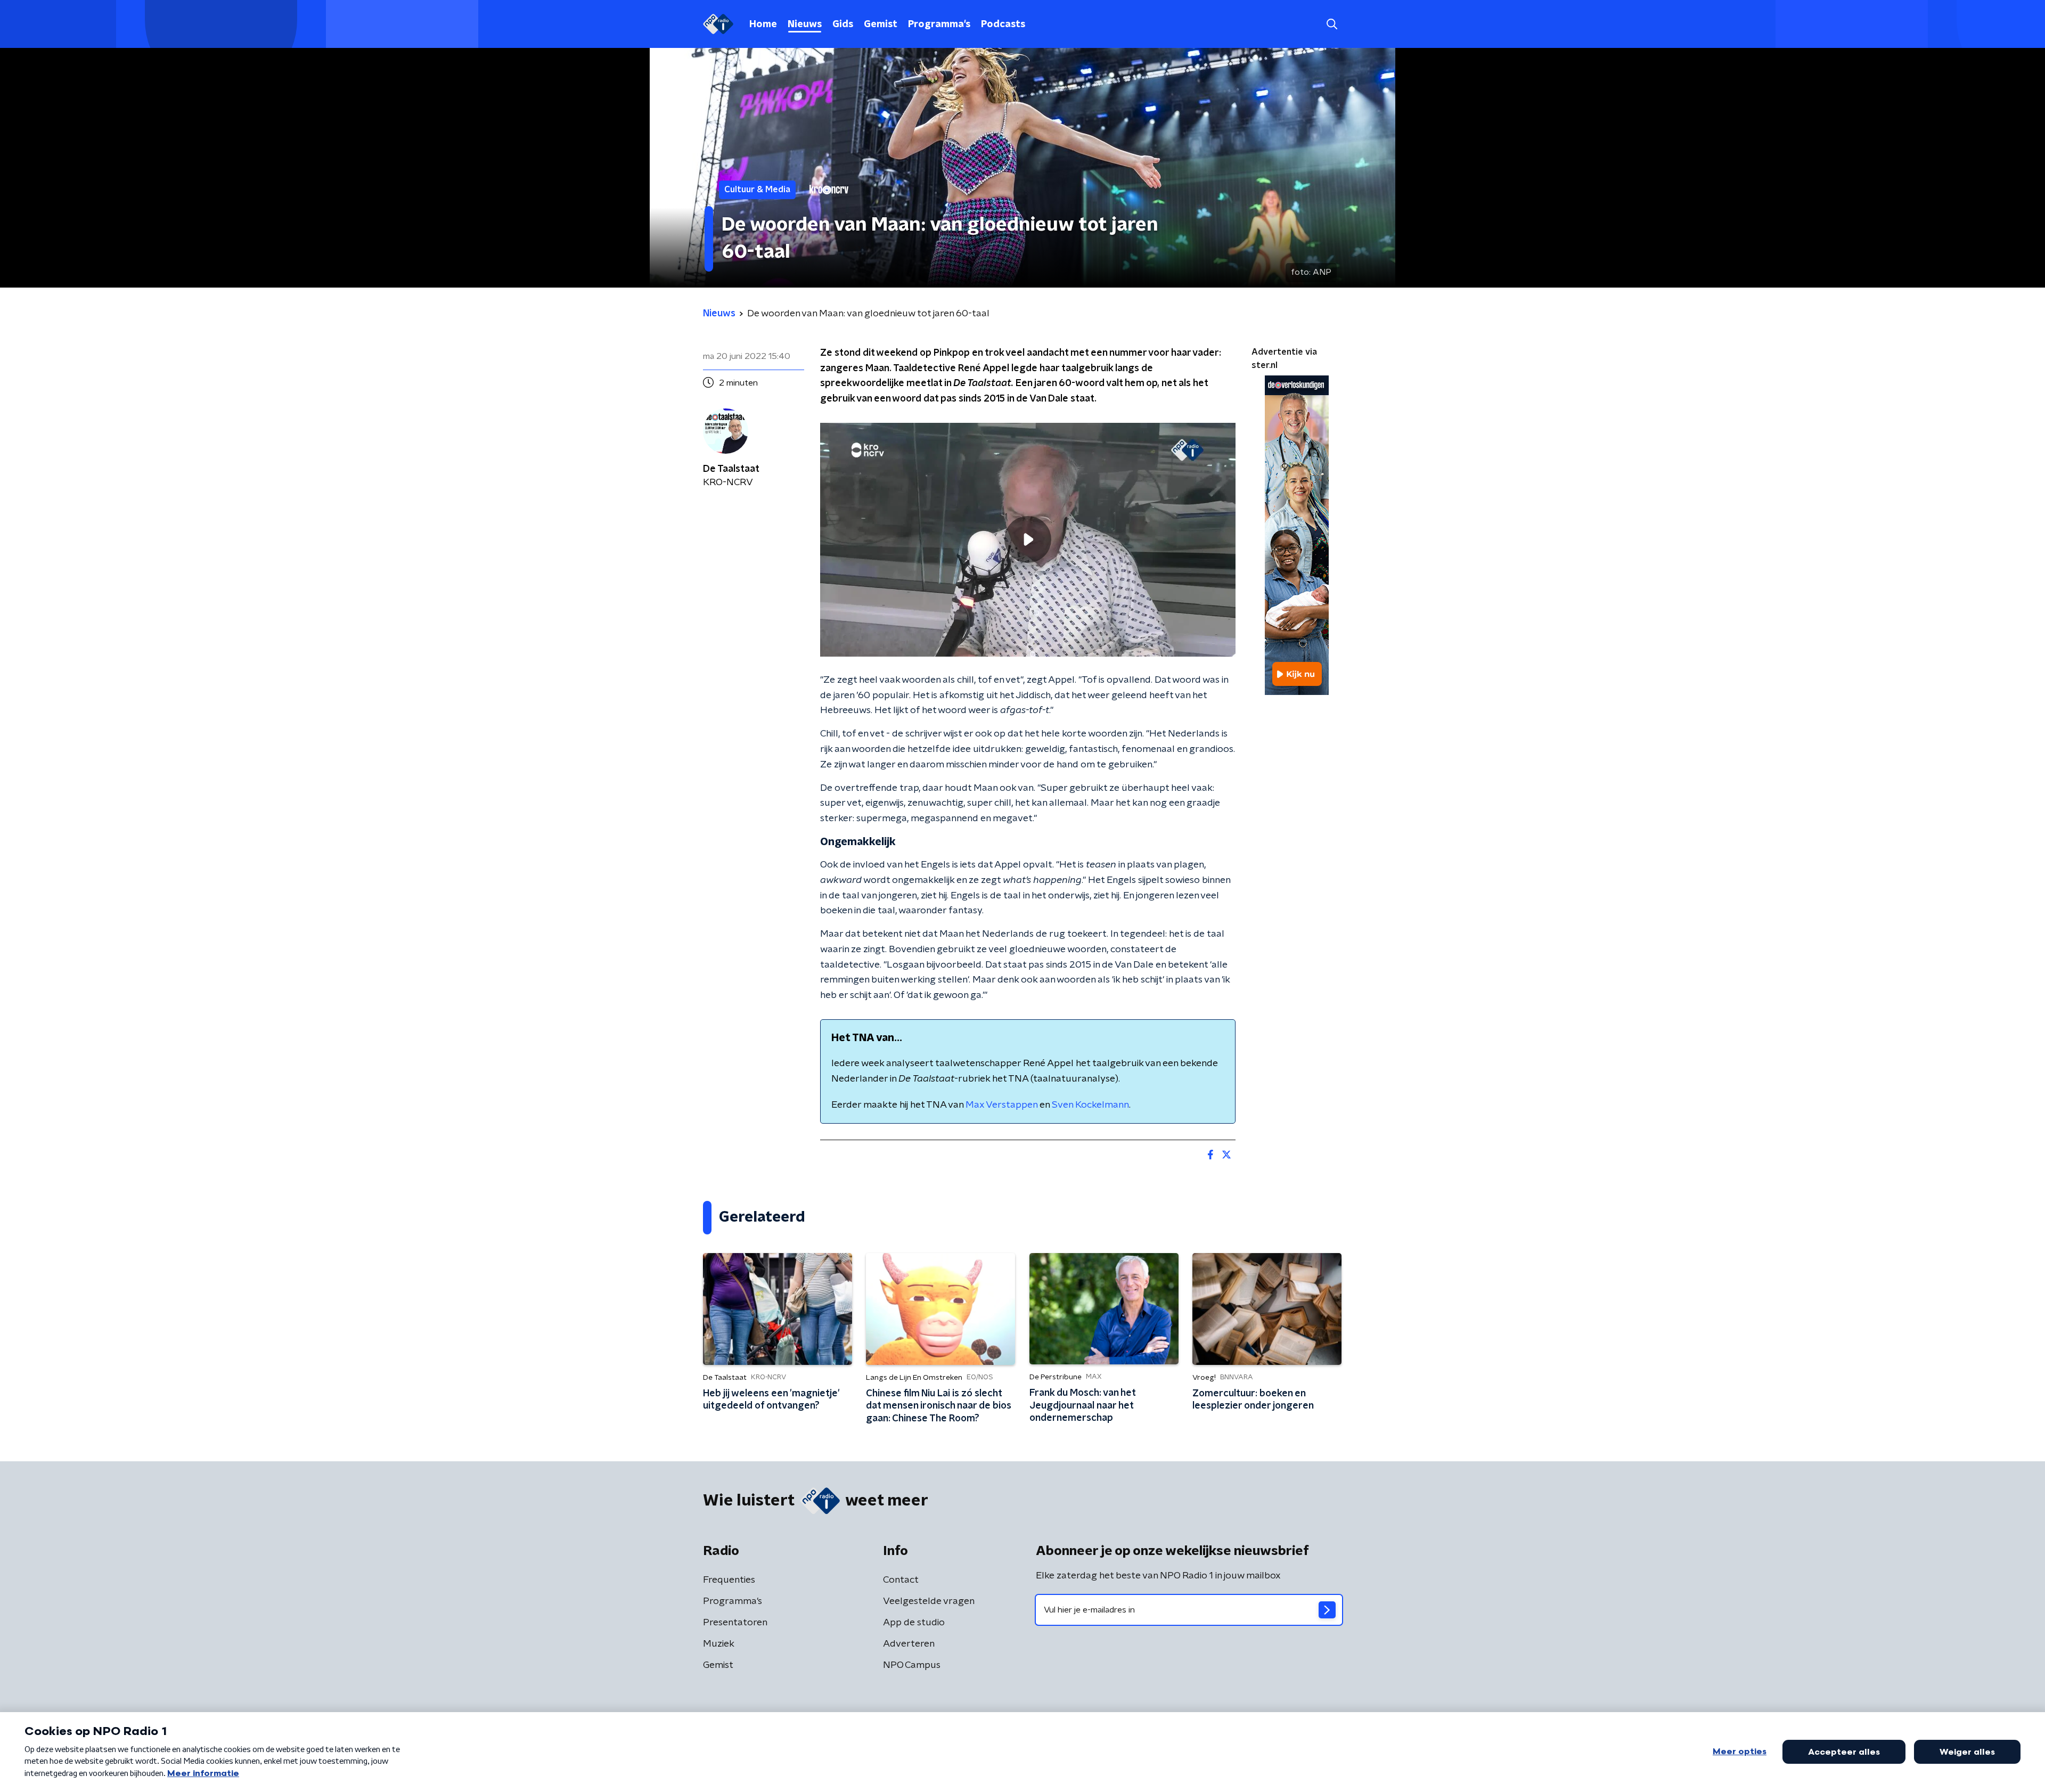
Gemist (881, 24)
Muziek (719, 1644)
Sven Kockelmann (1090, 1105)
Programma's (939, 24)
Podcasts (1003, 24)
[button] (1332, 24)
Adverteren (909, 1644)
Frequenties (729, 1580)
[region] (1028, 540)
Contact (901, 1580)
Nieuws (805, 24)
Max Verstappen (1001, 1105)
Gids (843, 24)
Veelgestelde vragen (929, 1601)
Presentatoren (735, 1623)
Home (763, 24)
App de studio (914, 1623)
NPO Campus (912, 1665)
